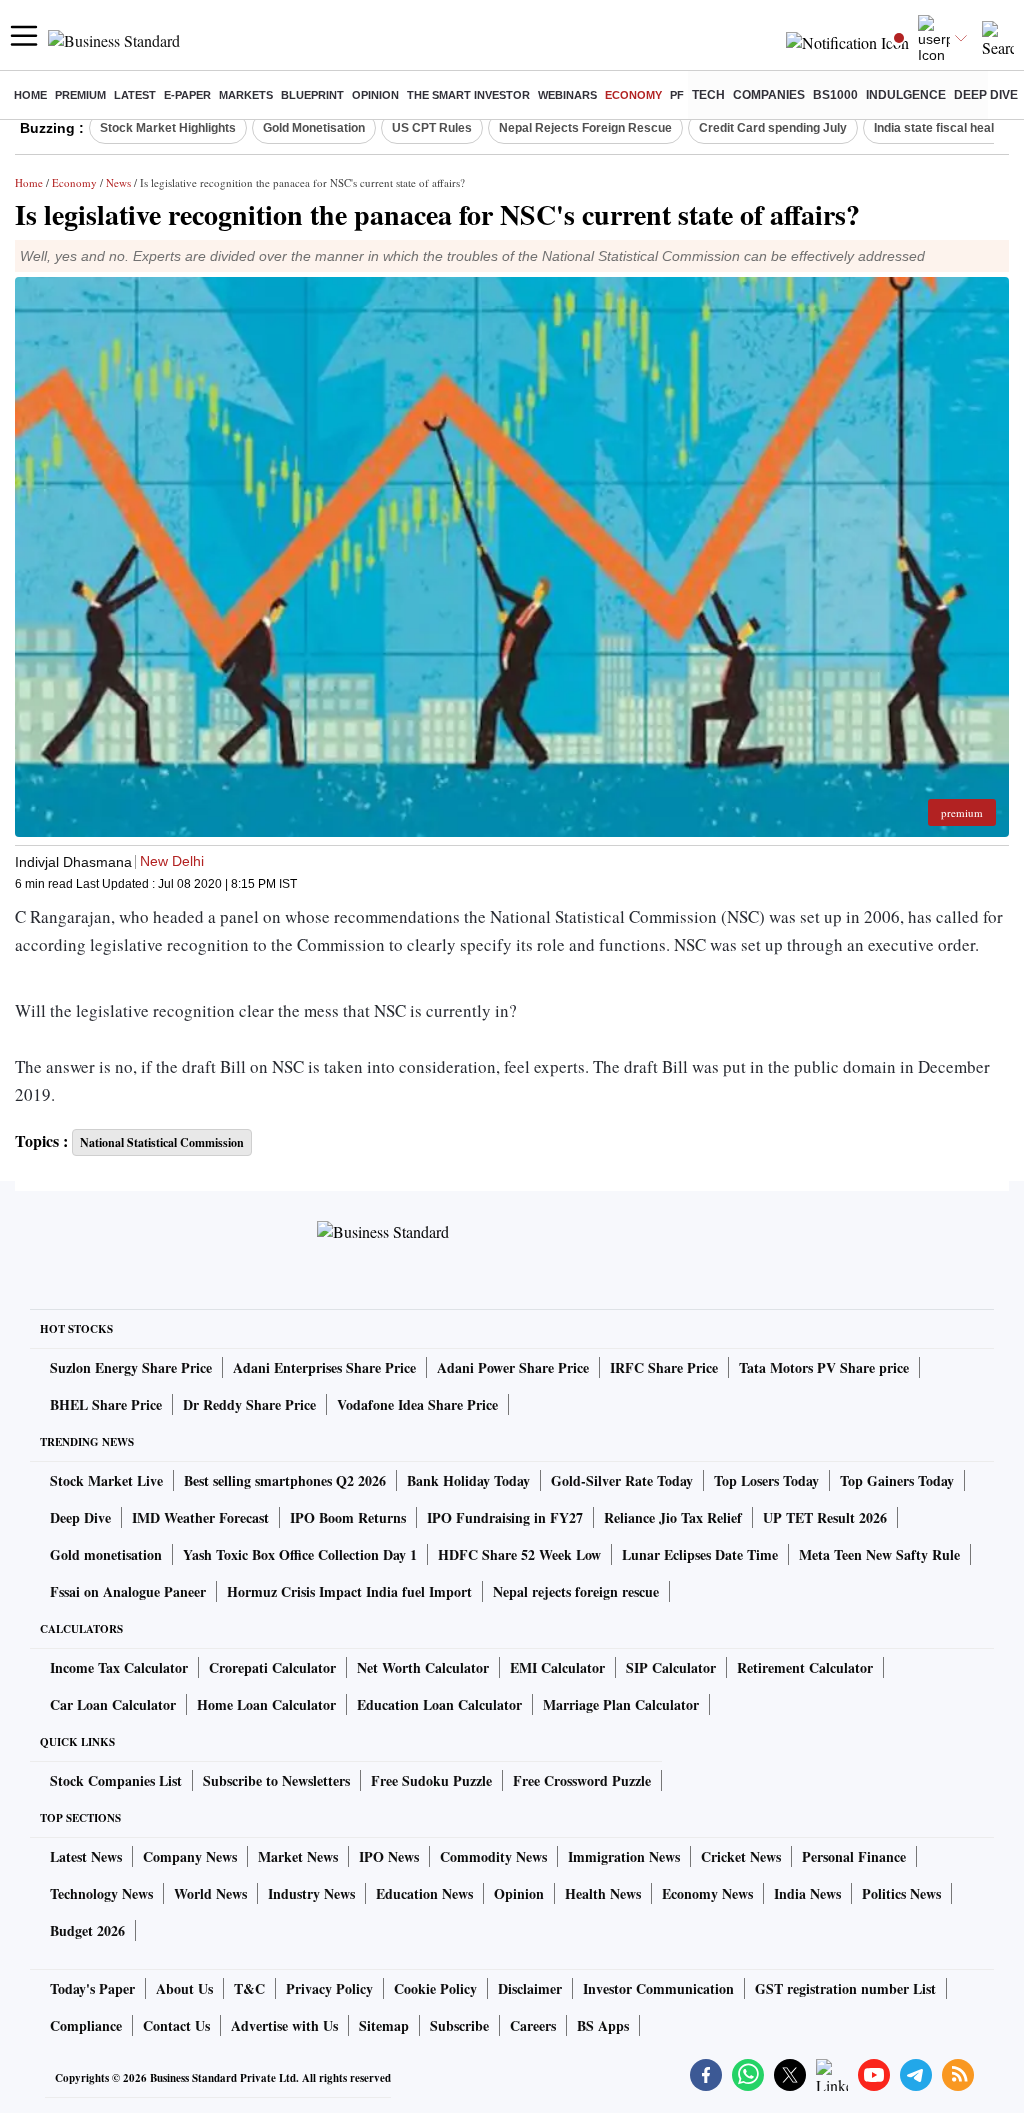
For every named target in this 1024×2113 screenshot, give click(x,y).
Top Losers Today (766, 1480)
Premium (80, 95)
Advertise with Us (284, 2025)
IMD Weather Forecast (200, 1517)
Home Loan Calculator (266, 1704)
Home (30, 95)
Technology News (101, 1893)
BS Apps (603, 2025)
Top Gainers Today (897, 1480)
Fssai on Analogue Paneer (128, 1591)
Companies (769, 95)
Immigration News (624, 1856)
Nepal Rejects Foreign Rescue (585, 128)
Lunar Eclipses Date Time (700, 1554)
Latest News (86, 1856)
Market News (298, 1856)
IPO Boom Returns (348, 1517)
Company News (190, 1856)
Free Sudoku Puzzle (431, 1780)
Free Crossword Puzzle (582, 1780)
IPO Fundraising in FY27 (505, 1517)
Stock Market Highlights (168, 128)
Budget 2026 (87, 1930)
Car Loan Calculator (113, 1704)
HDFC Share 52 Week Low (519, 1554)
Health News (603, 1893)
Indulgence (906, 95)
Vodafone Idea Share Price (417, 1404)
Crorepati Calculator (272, 1667)
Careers (533, 2025)
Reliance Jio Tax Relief (673, 1517)
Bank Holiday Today (468, 1480)
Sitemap (384, 2025)
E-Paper (187, 95)
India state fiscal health (939, 128)
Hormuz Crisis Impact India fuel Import (349, 1591)
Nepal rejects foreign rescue (576, 1591)
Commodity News (493, 1856)
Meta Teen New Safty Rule (879, 1554)
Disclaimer (530, 1988)
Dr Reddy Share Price (249, 1404)
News (118, 182)
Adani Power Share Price (513, 1367)
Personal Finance (854, 1856)
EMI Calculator (557, 1667)
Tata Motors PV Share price (824, 1367)
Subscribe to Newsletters (276, 1780)
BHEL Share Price (106, 1404)
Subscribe (459, 2025)
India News (807, 1893)
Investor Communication (658, 1988)
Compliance (86, 2025)
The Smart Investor (468, 95)
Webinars (567, 95)
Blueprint (312, 95)
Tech (708, 95)
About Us (184, 1988)
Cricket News (741, 1856)
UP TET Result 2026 (825, 1517)
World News (210, 1893)
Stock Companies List (116, 1780)
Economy (633, 95)
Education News (424, 1893)
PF (677, 95)
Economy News (707, 1893)
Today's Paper (92, 1988)
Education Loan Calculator (439, 1704)
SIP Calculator (671, 1667)
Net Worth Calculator (423, 1667)
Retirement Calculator (805, 1667)
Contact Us (176, 2025)
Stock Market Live (106, 1480)
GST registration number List (845, 1988)
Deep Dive (986, 95)
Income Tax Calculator (119, 1667)
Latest (135, 95)
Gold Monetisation (314, 128)
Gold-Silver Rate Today (622, 1480)
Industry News (311, 1893)
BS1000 (835, 95)
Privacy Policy (329, 1988)
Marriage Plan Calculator (621, 1704)
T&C (249, 1988)
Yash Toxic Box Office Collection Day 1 (300, 1554)
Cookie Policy (435, 1988)
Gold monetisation (106, 1554)
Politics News (901, 1893)
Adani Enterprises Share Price (324, 1367)
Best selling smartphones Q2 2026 (285, 1480)
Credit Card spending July (773, 128)
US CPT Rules (432, 128)
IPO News (389, 1856)
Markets (246, 95)
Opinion (375, 95)
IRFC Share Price (664, 1367)
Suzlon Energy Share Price (131, 1367)
